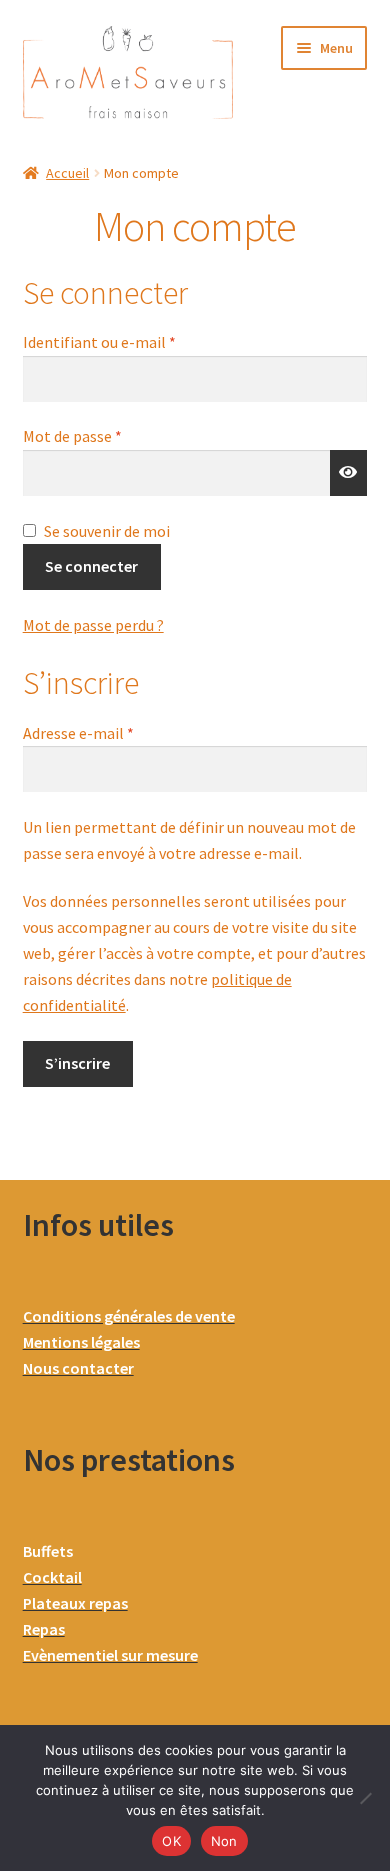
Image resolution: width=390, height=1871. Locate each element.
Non (224, 1841)
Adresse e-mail (118, 732)
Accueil (67, 173)
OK (171, 1841)
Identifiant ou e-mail (139, 341)
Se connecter (91, 566)
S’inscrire (77, 1063)
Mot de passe (112, 435)
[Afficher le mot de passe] (349, 473)
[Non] (365, 1798)
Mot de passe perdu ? (93, 625)
